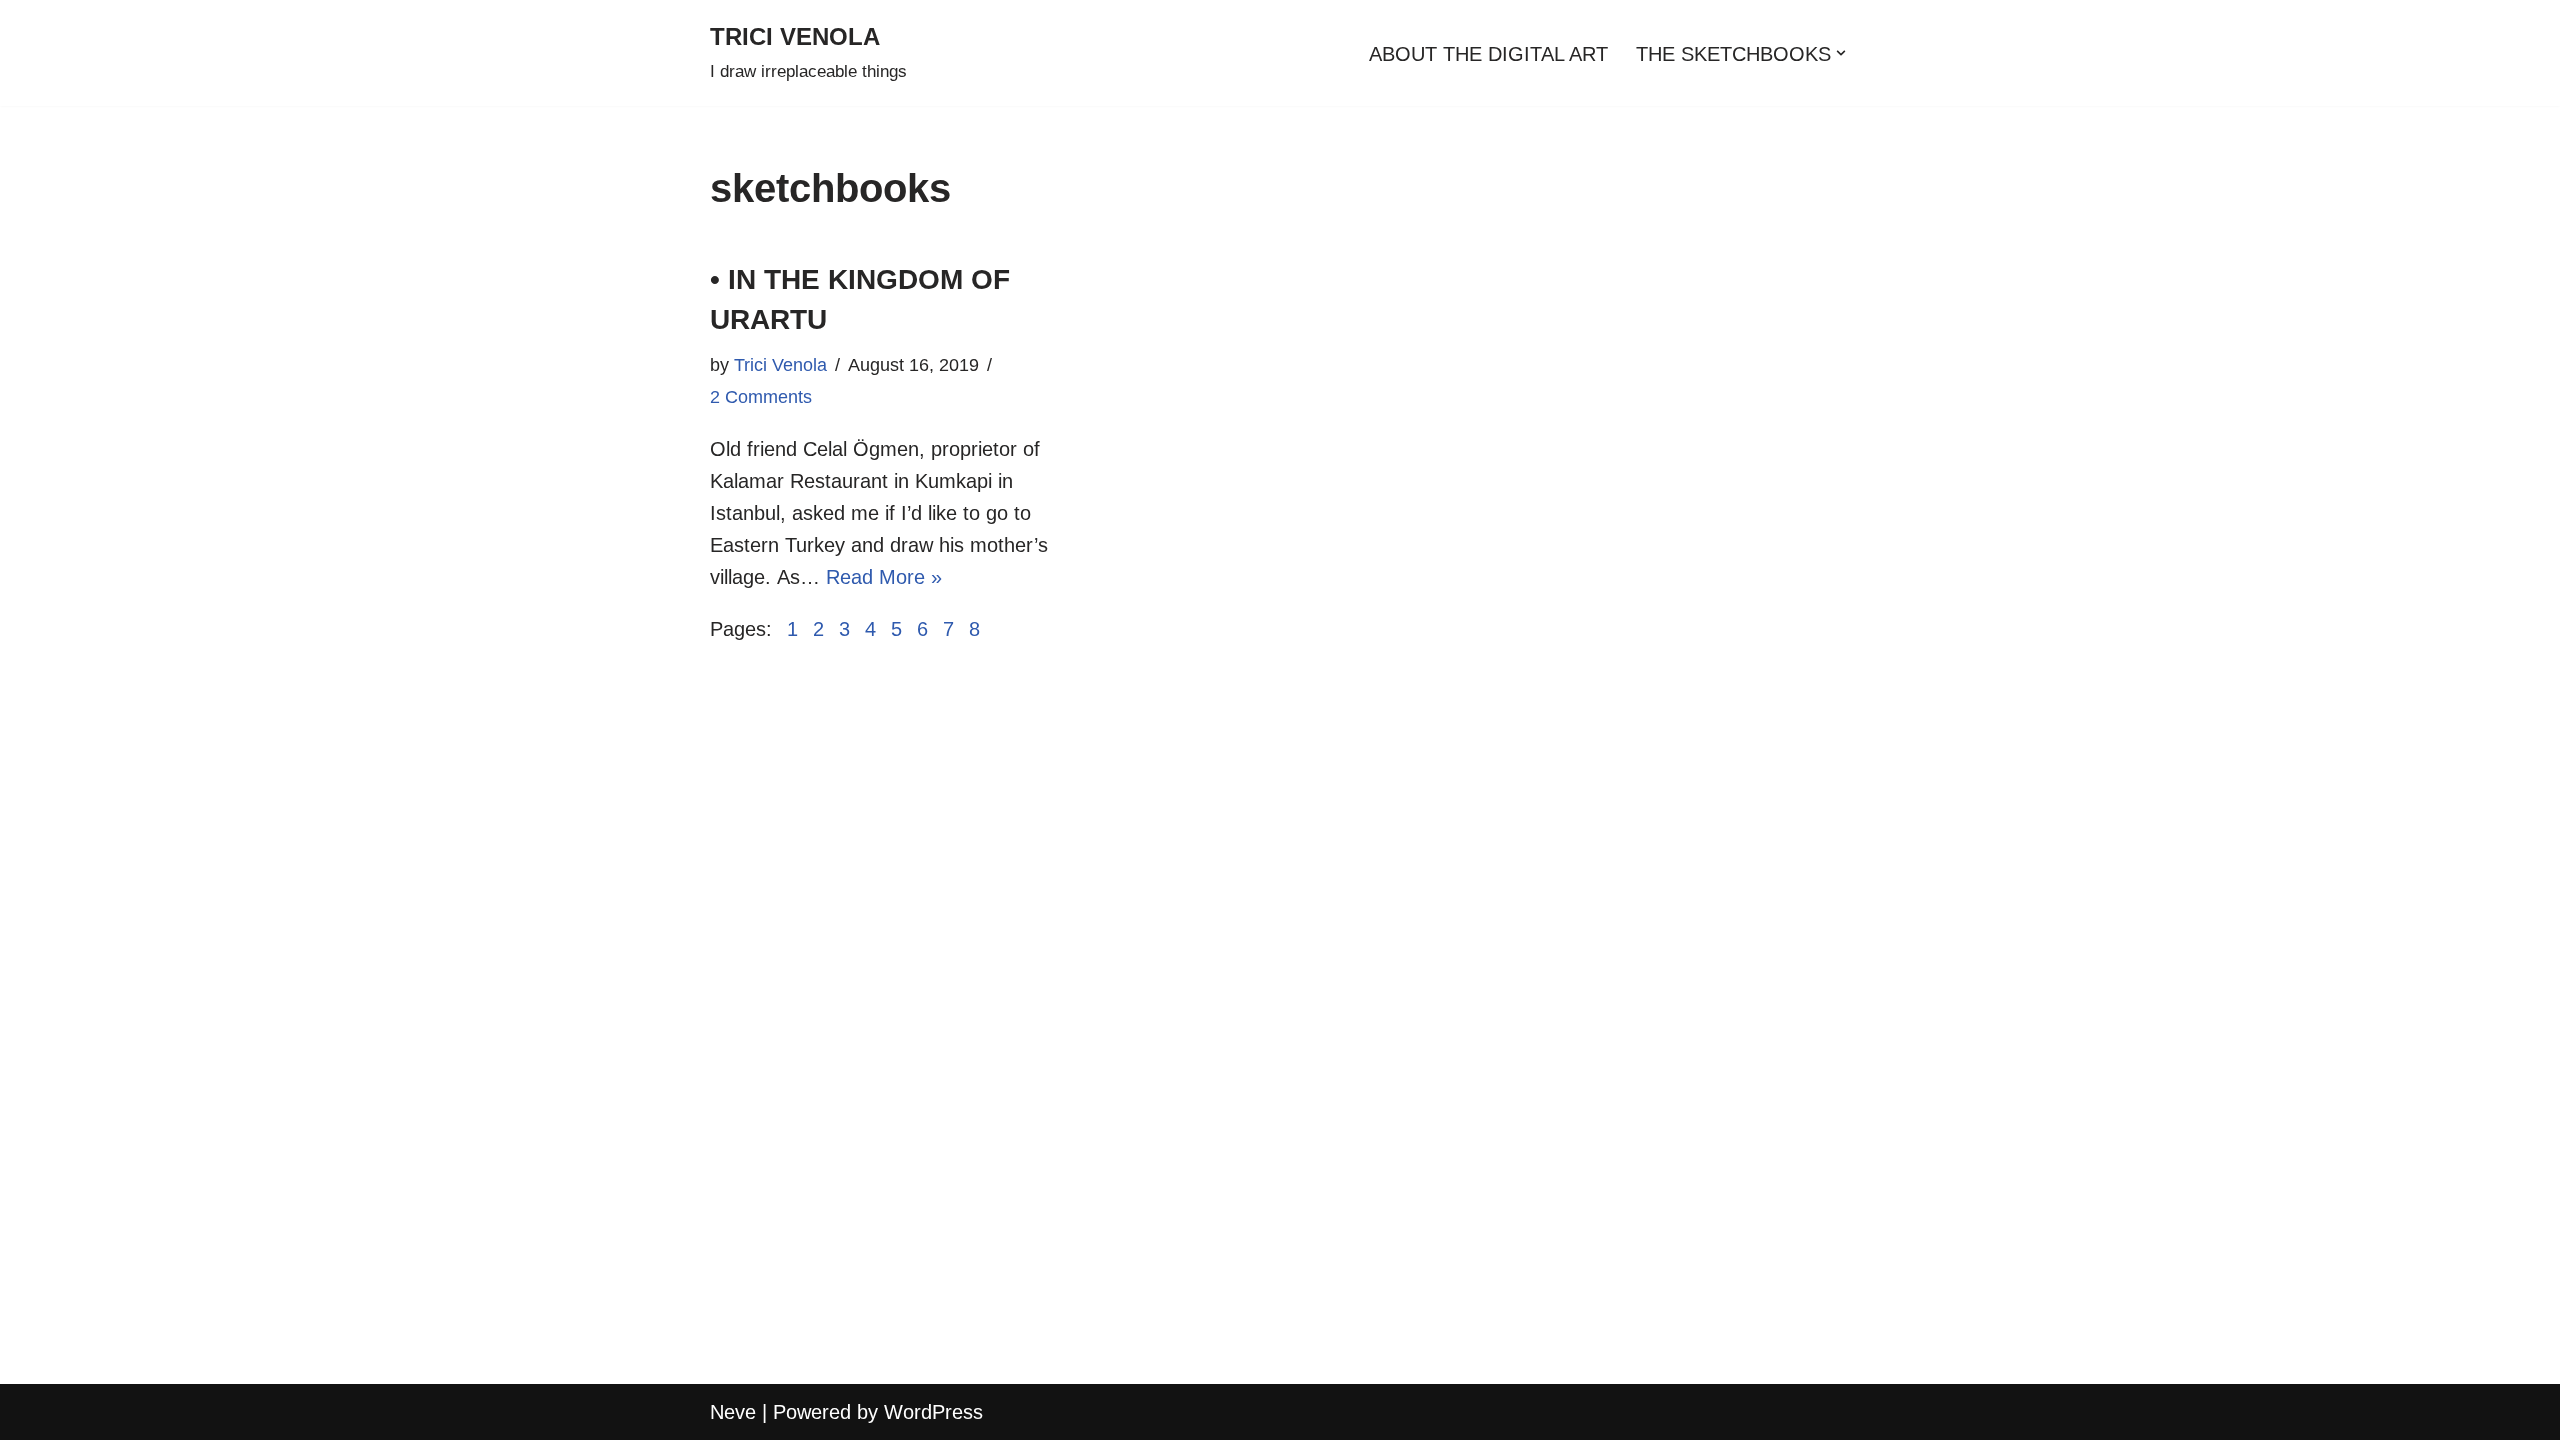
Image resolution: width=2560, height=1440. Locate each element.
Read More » (884, 577)
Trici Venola (780, 365)
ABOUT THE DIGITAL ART (1488, 54)
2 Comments (761, 397)
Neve (733, 1412)
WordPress (933, 1412)
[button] (1841, 53)
